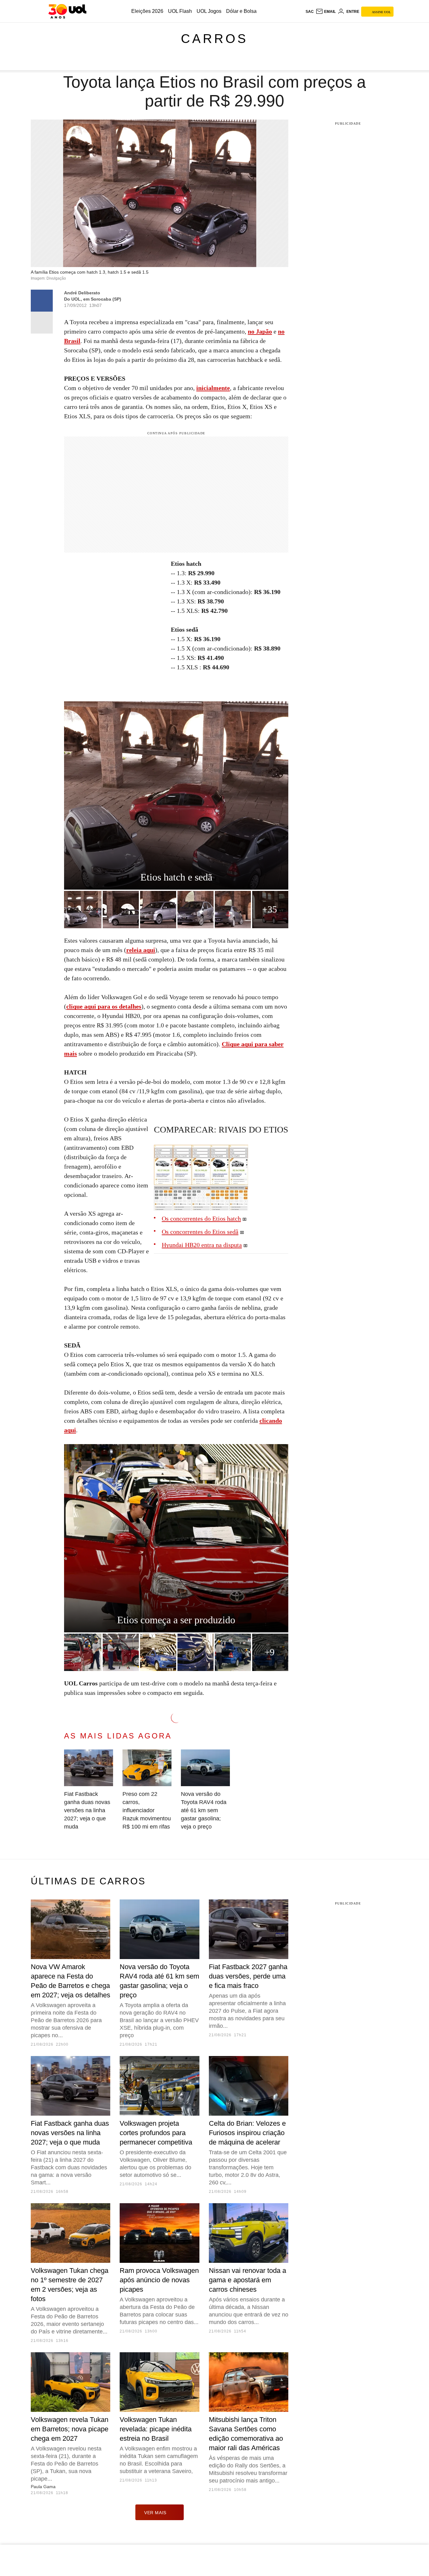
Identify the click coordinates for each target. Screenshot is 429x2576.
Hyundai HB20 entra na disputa (202, 1245)
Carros (215, 39)
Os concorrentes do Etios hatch (201, 1218)
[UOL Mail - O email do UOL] (326, 12)
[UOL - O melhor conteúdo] (67, 11)
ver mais (155, 2513)
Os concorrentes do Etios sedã (200, 1232)
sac (310, 12)
